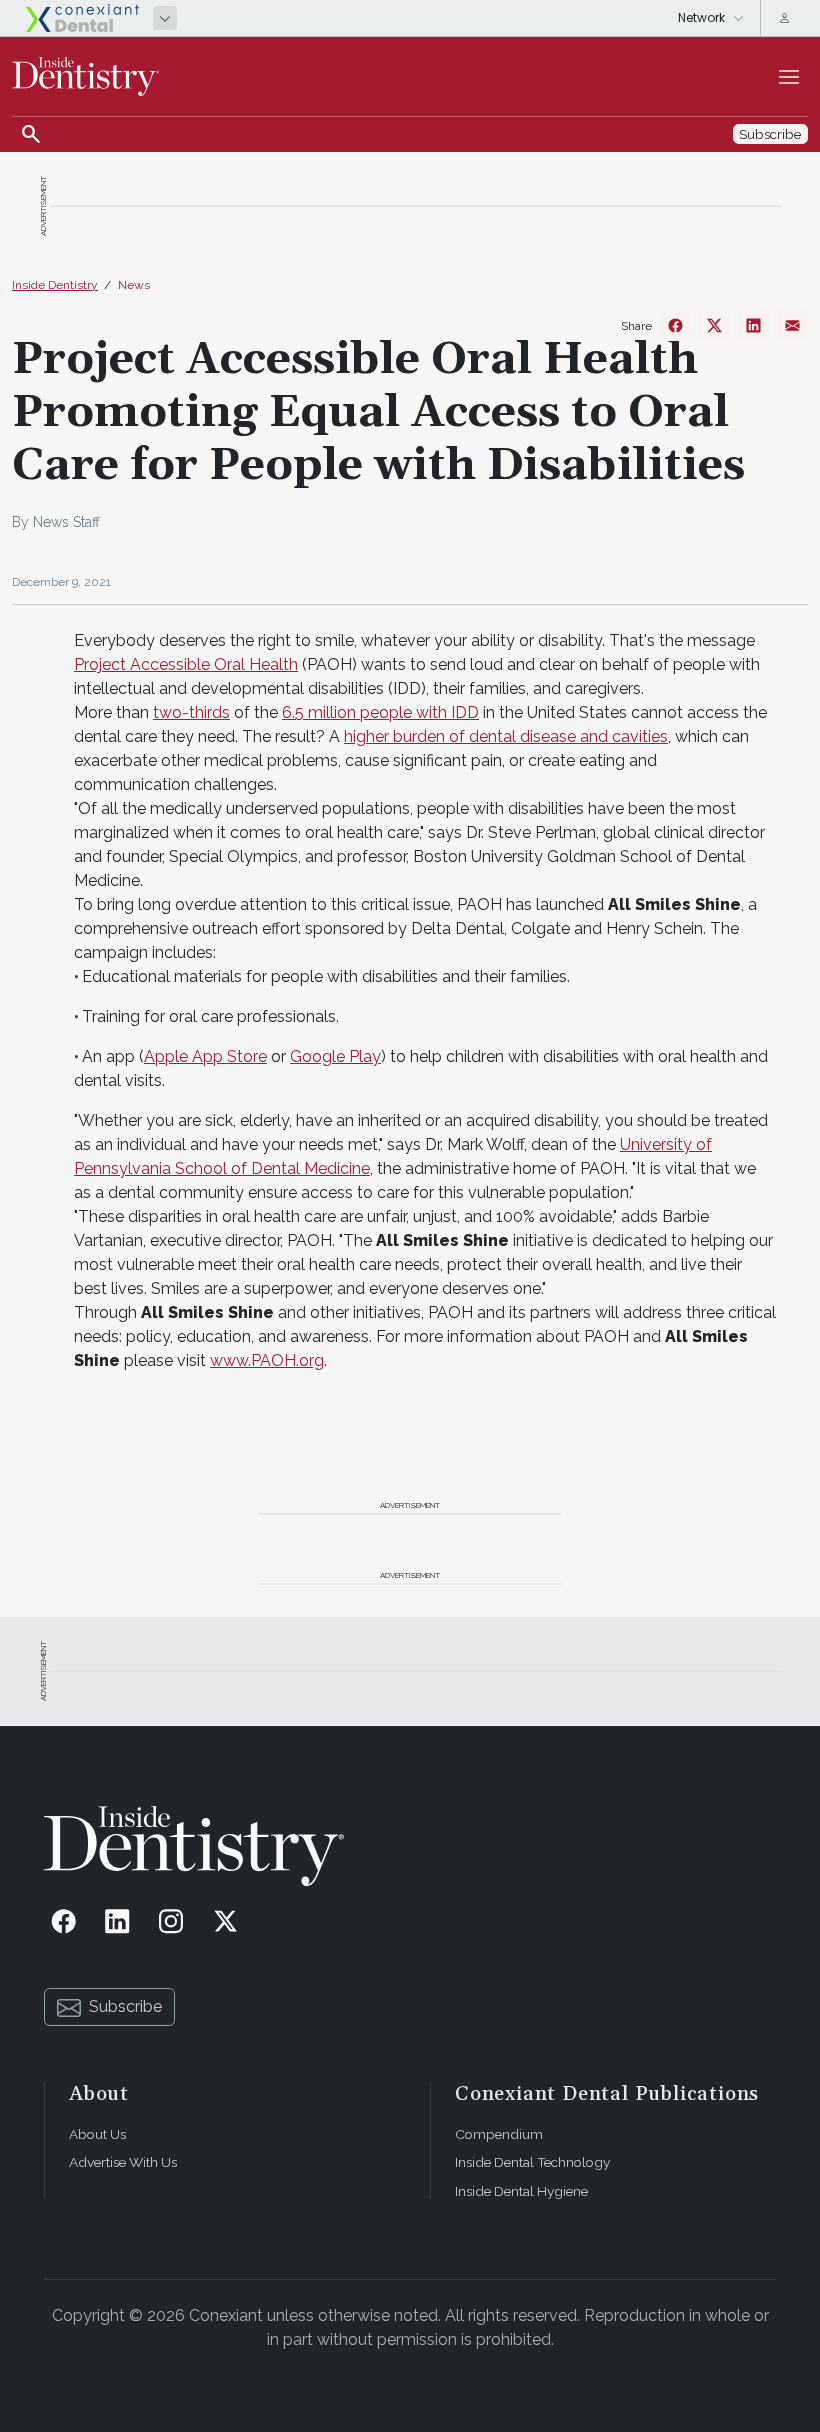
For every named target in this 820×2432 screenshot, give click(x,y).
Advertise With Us (123, 2162)
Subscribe (125, 2006)
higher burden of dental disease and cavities (506, 736)
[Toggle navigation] (789, 77)
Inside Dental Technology (532, 2162)
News (134, 285)
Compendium (499, 2134)
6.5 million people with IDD (380, 712)
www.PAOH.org (267, 1360)
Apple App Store (205, 1056)
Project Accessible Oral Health (186, 664)
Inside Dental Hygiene (521, 2191)
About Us (97, 2134)
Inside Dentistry (55, 285)
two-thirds (191, 712)
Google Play (335, 1056)
